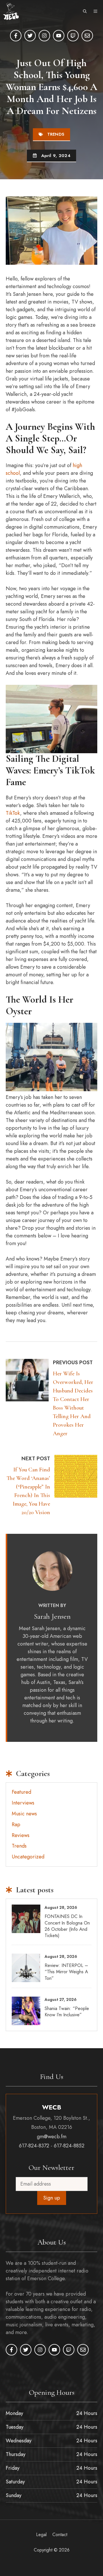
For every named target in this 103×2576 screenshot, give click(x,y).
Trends (56, 134)
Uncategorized (28, 1857)
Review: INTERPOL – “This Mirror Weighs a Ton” (66, 1972)
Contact (60, 2534)
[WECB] (11, 11)
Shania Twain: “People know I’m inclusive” (67, 2012)
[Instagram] (44, 36)
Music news (24, 1814)
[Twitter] (30, 36)
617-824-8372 (34, 2146)
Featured (21, 1792)
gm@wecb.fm (52, 2137)
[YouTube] (59, 36)
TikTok (13, 813)
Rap (16, 1824)
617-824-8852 (69, 2146)
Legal (41, 2534)
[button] (85, 11)
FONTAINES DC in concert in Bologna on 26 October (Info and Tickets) (67, 1926)
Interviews (23, 1803)
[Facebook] (16, 36)
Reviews (21, 1835)
